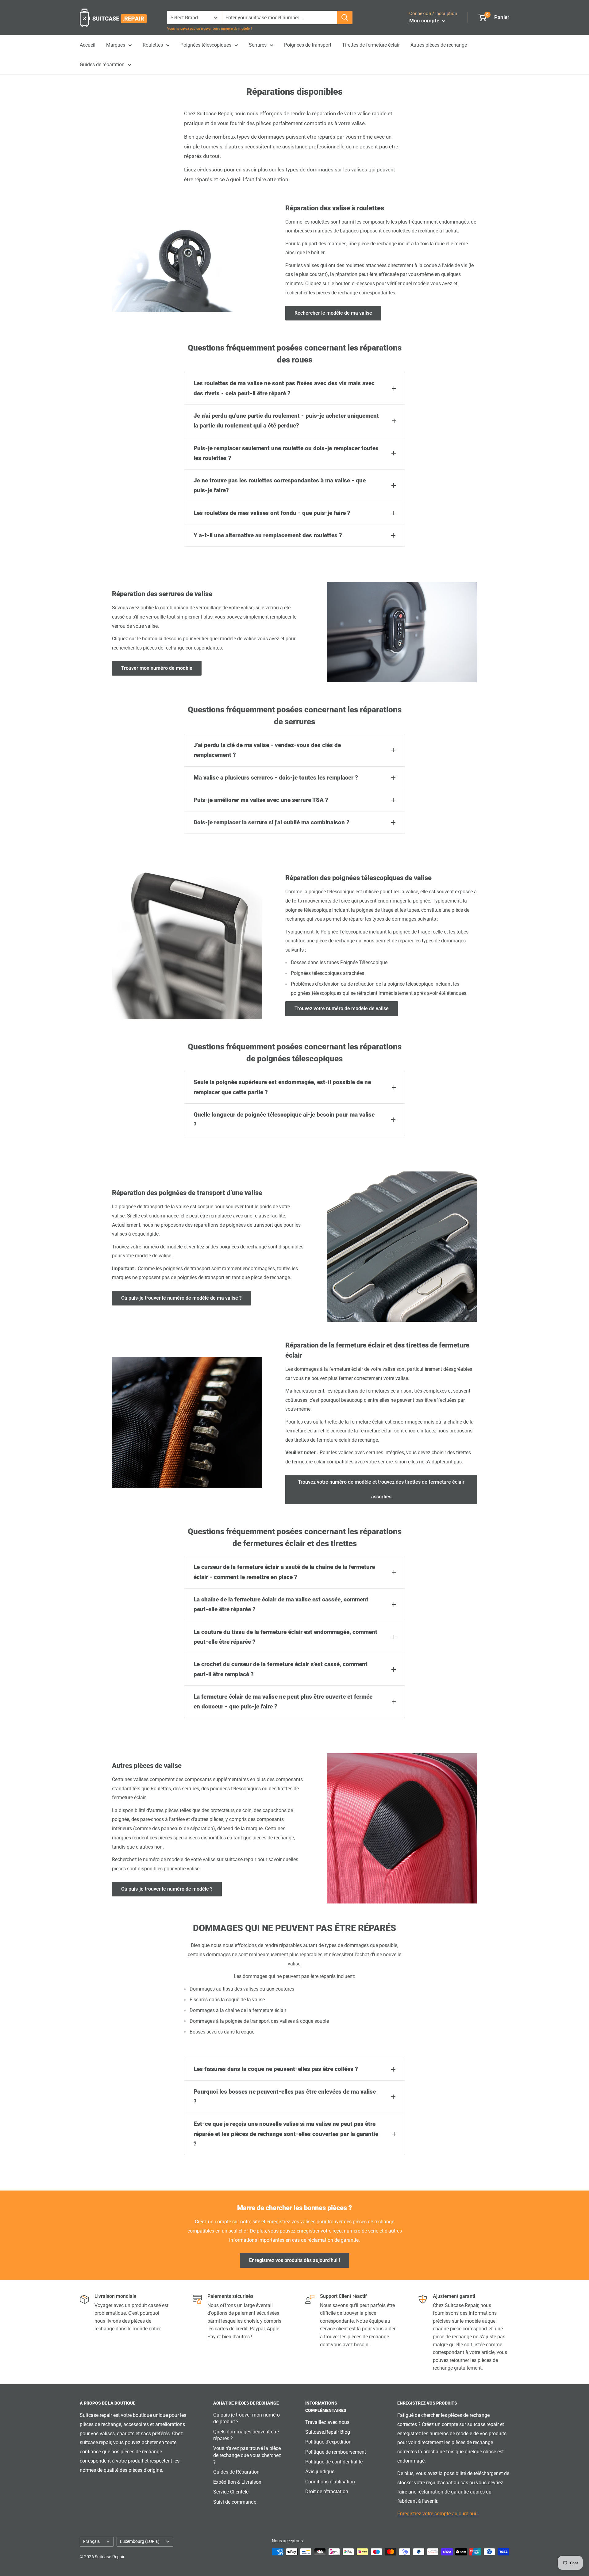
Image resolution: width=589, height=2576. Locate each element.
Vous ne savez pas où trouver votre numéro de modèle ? (210, 29)
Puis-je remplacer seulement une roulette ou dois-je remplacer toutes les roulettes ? (286, 453)
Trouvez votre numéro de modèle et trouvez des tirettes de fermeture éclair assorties (381, 1489)
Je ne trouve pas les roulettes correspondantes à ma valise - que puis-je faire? (280, 485)
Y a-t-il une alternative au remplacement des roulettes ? (268, 535)
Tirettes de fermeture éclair (371, 45)
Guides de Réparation (236, 2472)
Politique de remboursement (336, 2452)
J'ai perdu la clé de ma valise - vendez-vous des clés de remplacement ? (267, 750)
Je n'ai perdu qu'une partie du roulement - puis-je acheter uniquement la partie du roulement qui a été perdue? (286, 421)
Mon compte (425, 21)
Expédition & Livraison (237, 2482)
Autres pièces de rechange (439, 45)
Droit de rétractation (327, 2492)
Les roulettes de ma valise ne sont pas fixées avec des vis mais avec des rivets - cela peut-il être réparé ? (284, 388)
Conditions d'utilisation (330, 2482)
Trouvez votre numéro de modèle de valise (342, 1008)
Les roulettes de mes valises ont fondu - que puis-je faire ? (272, 513)
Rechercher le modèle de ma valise (333, 313)
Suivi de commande (235, 2502)
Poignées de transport (308, 45)
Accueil (88, 45)
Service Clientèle (231, 2492)
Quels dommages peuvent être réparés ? (246, 2435)
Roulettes (153, 45)
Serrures (258, 45)
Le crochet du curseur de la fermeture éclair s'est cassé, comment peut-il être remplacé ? (281, 1669)
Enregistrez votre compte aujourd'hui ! (438, 2514)
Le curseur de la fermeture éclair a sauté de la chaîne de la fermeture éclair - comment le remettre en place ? (284, 1572)
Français (91, 2541)
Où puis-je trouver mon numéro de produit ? (246, 2418)
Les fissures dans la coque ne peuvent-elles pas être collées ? (276, 2069)
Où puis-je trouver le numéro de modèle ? (167, 1889)
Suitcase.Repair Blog (328, 2432)
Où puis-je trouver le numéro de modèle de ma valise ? (181, 1298)
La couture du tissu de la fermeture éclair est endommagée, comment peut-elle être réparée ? (285, 1637)
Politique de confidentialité (334, 2462)
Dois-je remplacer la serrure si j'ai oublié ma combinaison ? (271, 822)
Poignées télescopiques (206, 45)
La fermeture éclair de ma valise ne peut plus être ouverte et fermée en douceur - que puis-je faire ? (283, 1702)
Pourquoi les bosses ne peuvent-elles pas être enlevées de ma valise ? (285, 2097)
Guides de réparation (102, 65)
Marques (116, 45)
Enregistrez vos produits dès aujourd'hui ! (294, 2260)
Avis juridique (320, 2472)
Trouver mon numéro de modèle (157, 668)
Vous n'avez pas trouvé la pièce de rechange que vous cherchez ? (247, 2455)
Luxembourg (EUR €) (140, 2541)
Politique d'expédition (328, 2442)
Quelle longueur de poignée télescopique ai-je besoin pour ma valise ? (284, 1119)
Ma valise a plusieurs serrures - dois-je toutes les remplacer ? (276, 778)
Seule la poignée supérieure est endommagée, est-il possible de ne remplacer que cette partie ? (282, 1087)
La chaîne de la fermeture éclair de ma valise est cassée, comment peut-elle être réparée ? (281, 1604)
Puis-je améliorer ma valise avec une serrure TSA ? (261, 800)
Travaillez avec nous (327, 2422)
